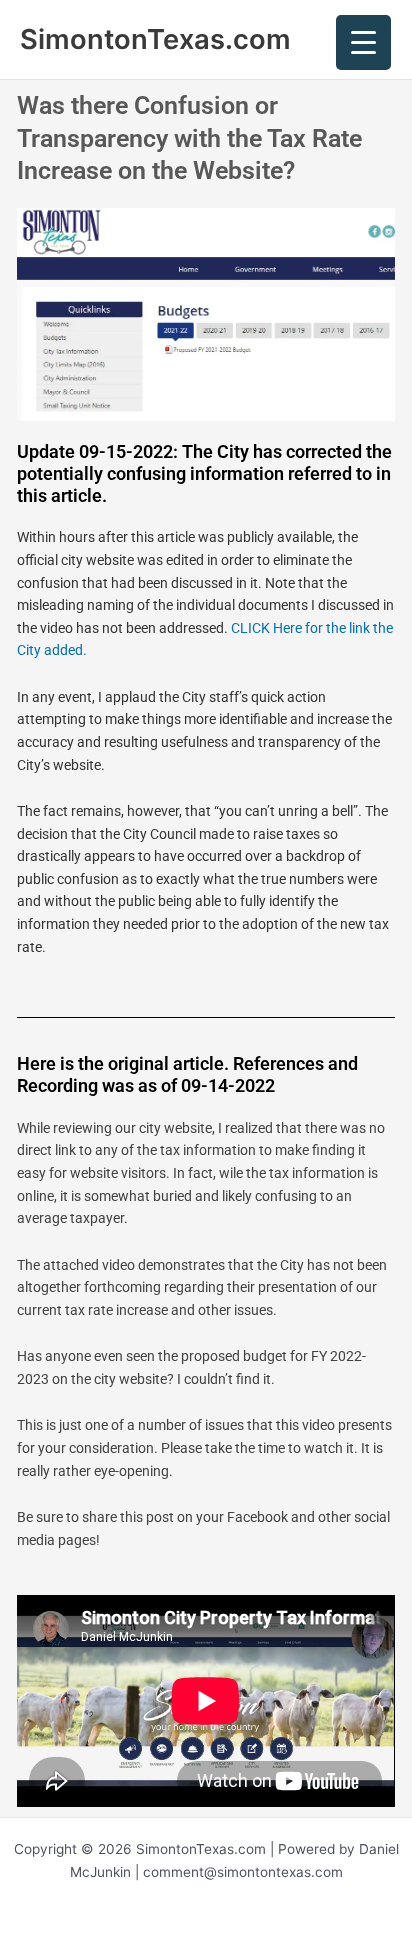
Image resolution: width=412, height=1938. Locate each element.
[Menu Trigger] (363, 42)
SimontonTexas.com (155, 39)
